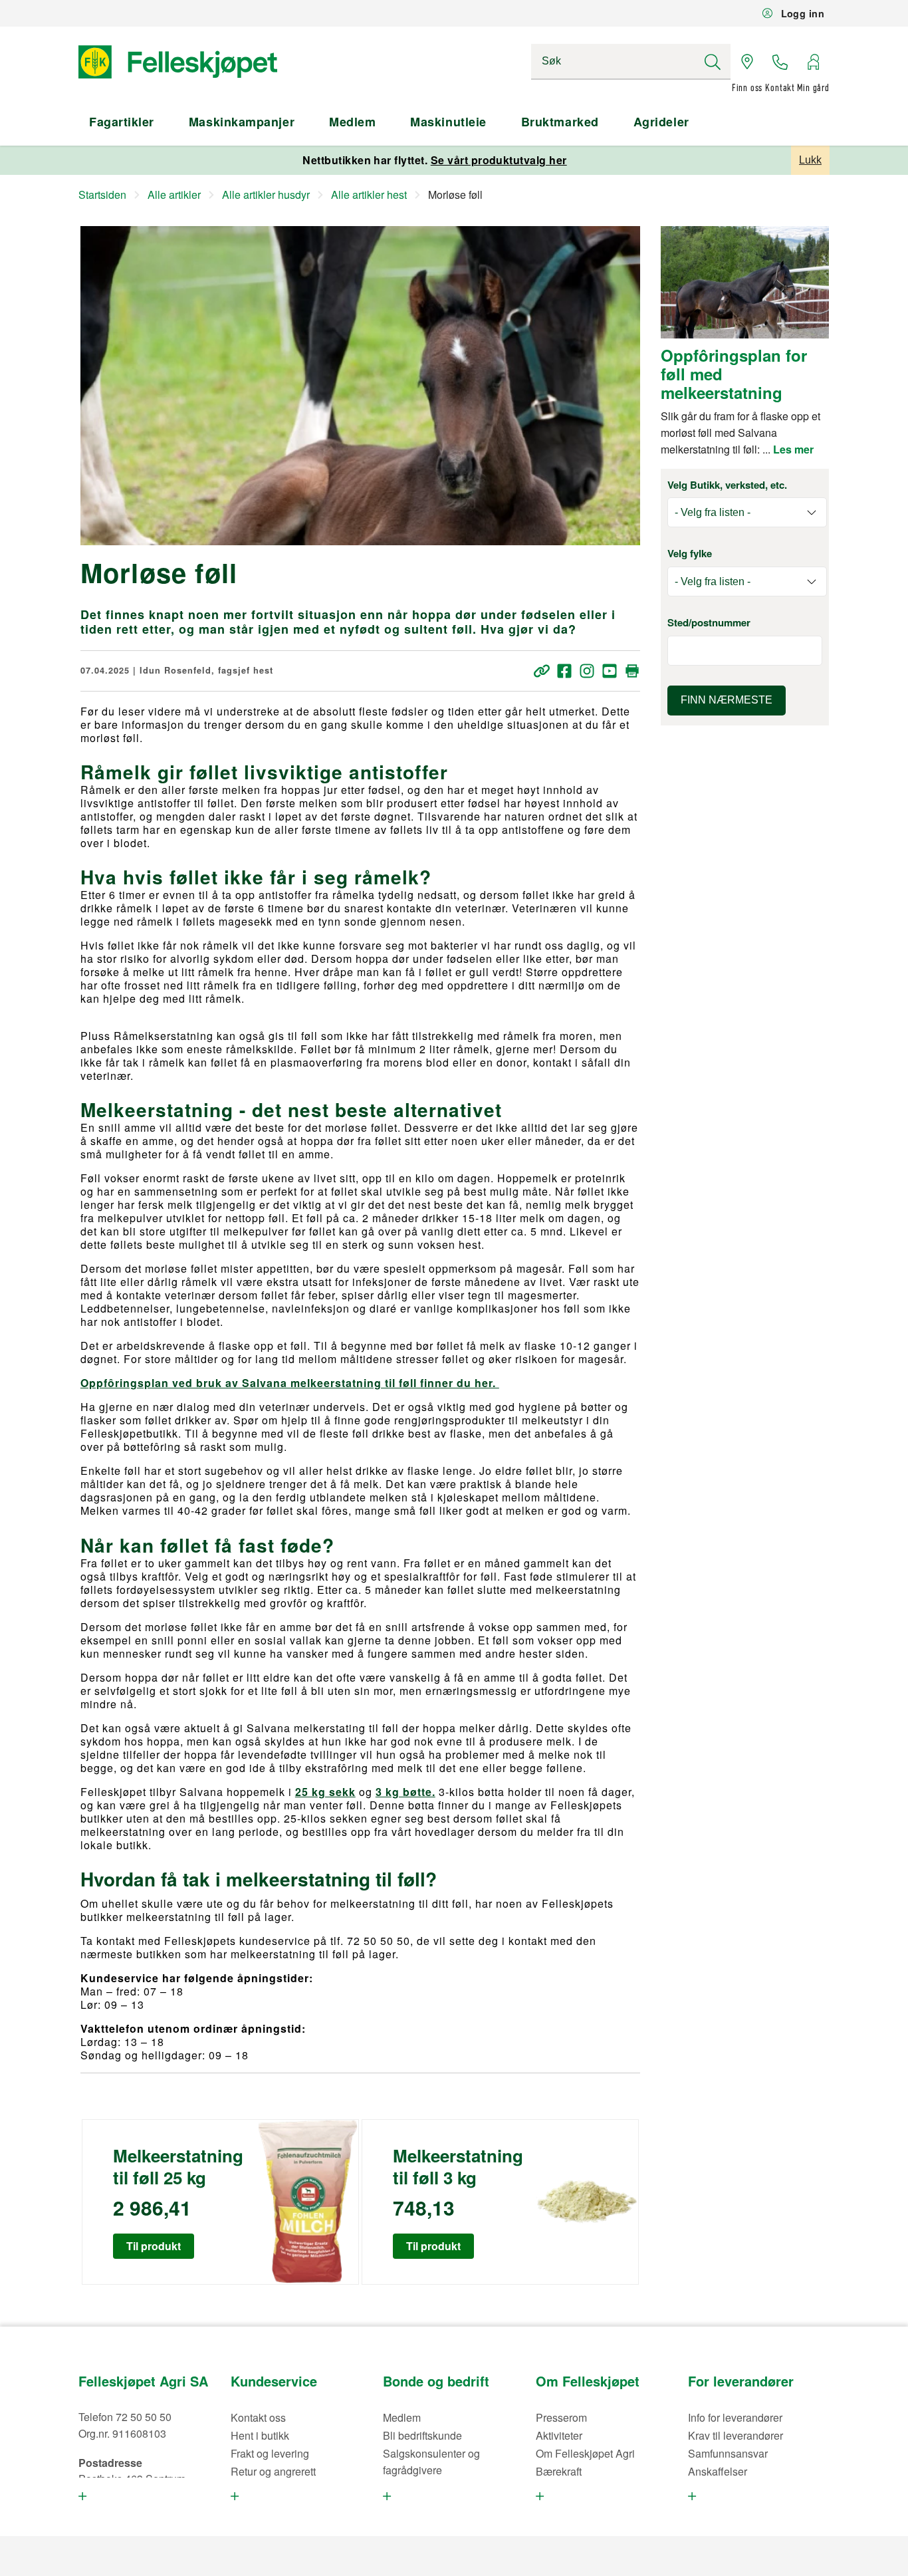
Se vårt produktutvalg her (499, 160)
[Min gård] (813, 62)
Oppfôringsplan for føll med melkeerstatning (734, 374)
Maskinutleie (448, 122)
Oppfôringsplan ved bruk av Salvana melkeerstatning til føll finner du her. (290, 1383)
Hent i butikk (260, 2435)
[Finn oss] (747, 62)
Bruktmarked (560, 122)
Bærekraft (559, 2471)
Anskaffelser (718, 2471)
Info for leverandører (735, 2417)
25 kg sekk (325, 1792)
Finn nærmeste (727, 700)
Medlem (352, 122)
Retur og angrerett (273, 2471)
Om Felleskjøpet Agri (585, 2453)
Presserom (561, 2417)
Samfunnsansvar (728, 2453)
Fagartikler (122, 122)
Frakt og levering (270, 2453)
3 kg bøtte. (405, 1792)
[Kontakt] (780, 62)
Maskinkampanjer (242, 122)
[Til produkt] (307, 2202)
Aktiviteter (559, 2435)
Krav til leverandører (736, 2435)
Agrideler (661, 122)
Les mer (793, 449)
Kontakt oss (258, 2417)
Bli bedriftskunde (422, 2435)
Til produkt (154, 2246)
